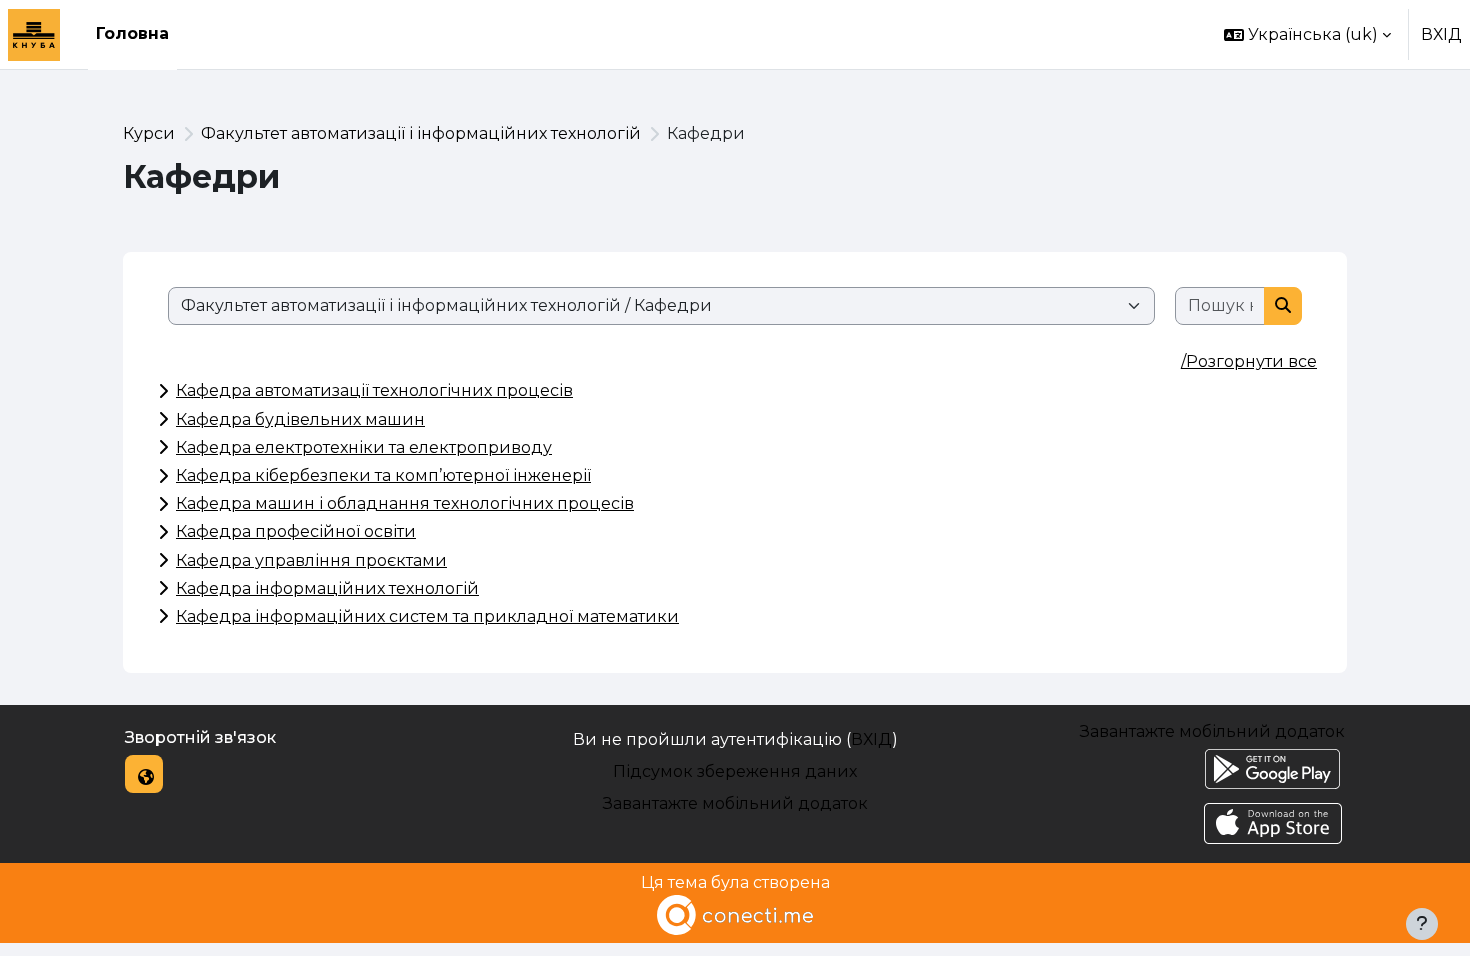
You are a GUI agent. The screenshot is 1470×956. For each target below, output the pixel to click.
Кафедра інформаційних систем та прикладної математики (427, 616)
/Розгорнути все (1249, 361)
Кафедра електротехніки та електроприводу (364, 447)
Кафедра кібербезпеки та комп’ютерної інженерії (383, 475)
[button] (1307, 34)
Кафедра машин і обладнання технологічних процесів (405, 503)
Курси (149, 133)
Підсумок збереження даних (735, 771)
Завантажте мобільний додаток (735, 803)
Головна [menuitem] (132, 33)
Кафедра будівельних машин (300, 419)
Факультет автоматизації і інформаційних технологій (421, 133)
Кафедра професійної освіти (296, 531)
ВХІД (1441, 34)
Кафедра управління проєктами (311, 560)
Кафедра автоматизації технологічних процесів (374, 390)
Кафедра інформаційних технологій (327, 588)
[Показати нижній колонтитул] (1422, 924)
